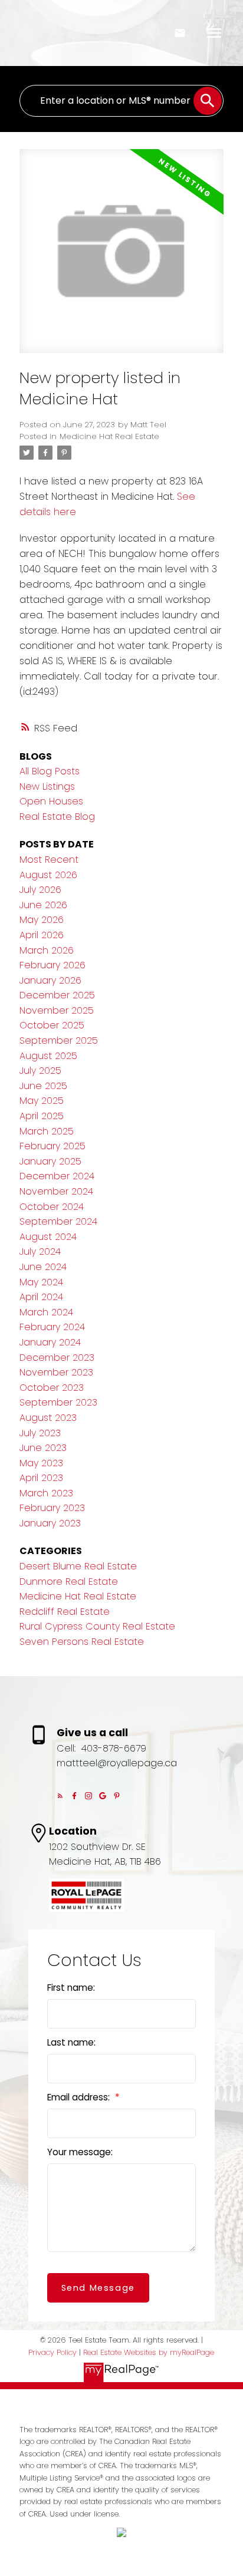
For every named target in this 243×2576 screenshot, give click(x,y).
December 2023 (57, 1358)
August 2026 (48, 875)
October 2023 (52, 1388)
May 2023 (41, 1463)
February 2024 (52, 1327)
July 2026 (40, 890)
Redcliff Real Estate (65, 1612)
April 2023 (41, 1478)
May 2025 (42, 1101)
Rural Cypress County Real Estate (97, 1626)
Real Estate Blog (57, 817)
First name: (71, 1988)
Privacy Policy (52, 2352)
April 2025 (42, 1116)
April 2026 (42, 935)
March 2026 (47, 950)
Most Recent (49, 860)
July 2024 (40, 1251)
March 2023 (46, 1493)
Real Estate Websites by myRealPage (149, 2352)
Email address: (80, 2097)
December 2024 (57, 1176)
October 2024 (52, 1207)
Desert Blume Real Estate (78, 1566)
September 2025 (59, 1040)
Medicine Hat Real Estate (109, 436)
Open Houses (51, 801)
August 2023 (48, 1418)
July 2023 (40, 1433)
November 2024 (56, 1191)
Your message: (80, 2152)
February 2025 (52, 1146)
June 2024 (43, 1267)
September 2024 (58, 1221)
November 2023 (56, 1372)
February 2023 (52, 1508)
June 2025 (43, 1086)
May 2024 (41, 1282)
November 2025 (57, 1010)
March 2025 (47, 1131)
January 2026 (50, 980)
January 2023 (50, 1523)
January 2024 (50, 1342)
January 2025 (50, 1161)
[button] (60, 1796)
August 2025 (48, 1056)
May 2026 (42, 920)
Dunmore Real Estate (69, 1581)
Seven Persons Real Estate (82, 1642)
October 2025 (52, 1025)
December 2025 (57, 995)
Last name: (71, 2042)
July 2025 (40, 1071)
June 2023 (43, 1448)
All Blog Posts (50, 771)
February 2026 (52, 965)
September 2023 (58, 1402)
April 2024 (41, 1297)
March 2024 (46, 1312)
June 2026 (43, 905)
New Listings (47, 786)
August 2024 (48, 1237)
